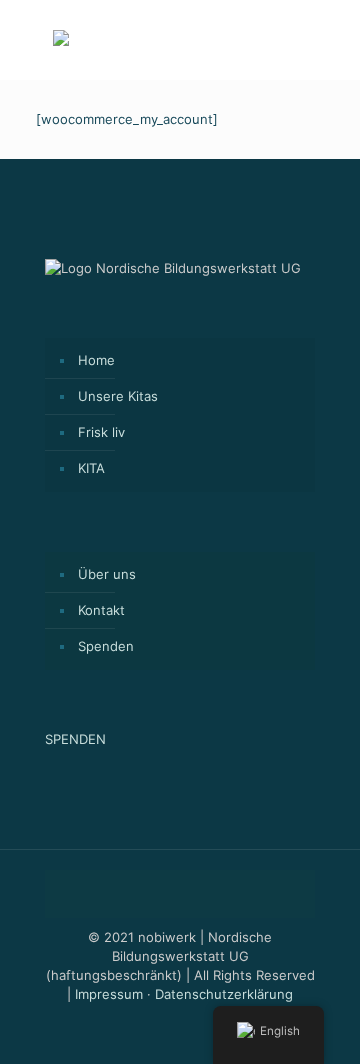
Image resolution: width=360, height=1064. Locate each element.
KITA (91, 468)
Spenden (106, 646)
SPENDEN (75, 739)
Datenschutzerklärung (224, 994)
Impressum (109, 994)
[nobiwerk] (61, 41)
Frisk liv (101, 432)
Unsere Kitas (118, 396)
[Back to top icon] (180, 894)
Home (96, 360)
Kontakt (101, 610)
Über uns (107, 574)
